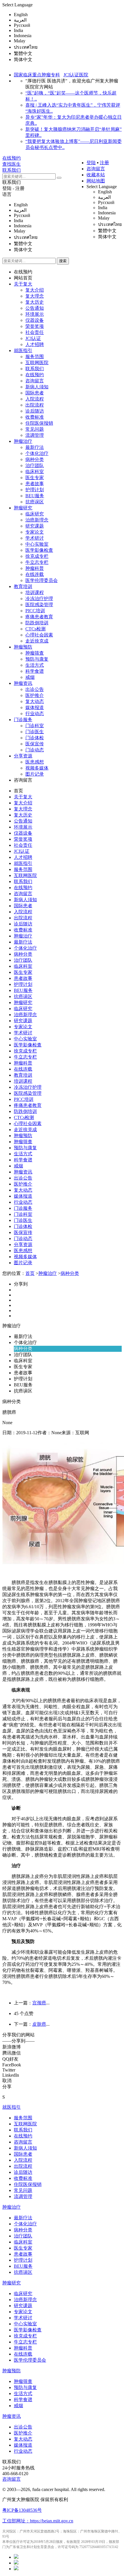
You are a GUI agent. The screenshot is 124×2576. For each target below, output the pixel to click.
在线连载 (35, 574)
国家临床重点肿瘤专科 (37, 75)
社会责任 (35, 332)
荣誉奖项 (35, 326)
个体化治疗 (37, 453)
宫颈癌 (39, 2003)
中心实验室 (37, 544)
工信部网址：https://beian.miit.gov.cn (38, 2521)
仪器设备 (35, 320)
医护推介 (35, 695)
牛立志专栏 (37, 562)
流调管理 (35, 435)
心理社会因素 (39, 635)
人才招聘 (35, 344)
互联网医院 (37, 363)
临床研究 (35, 514)
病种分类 (35, 459)
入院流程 (35, 399)
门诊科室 (35, 726)
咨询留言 (96, 169)
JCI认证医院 (76, 75)
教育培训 (23, 586)
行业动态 (35, 714)
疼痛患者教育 (39, 617)
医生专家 (35, 478)
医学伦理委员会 (42, 580)
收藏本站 (96, 175)
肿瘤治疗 (23, 441)
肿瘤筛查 (35, 653)
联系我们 (12, 182)
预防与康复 (37, 659)
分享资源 (23, 756)
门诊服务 (23, 720)
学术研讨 (35, 538)
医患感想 (35, 762)
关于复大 (23, 284)
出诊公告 (35, 689)
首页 (18, 791)
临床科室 (35, 471)
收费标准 (35, 417)
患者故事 (35, 484)
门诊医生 (35, 732)
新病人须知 (37, 387)
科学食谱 (35, 671)
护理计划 (35, 490)
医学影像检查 (39, 550)
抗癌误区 (35, 502)
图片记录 (35, 774)
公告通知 (35, 308)
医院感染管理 (39, 605)
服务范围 (35, 357)
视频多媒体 (37, 768)
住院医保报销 (39, 423)
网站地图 (96, 181)
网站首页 (23, 278)
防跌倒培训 (37, 623)
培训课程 (35, 593)
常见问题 (35, 429)
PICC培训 (35, 611)
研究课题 (35, 526)
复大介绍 (35, 290)
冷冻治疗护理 (39, 599)
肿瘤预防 (23, 647)
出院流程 (35, 405)
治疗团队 (35, 465)
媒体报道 (35, 707)
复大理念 (35, 296)
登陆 (91, 163)
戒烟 (30, 677)
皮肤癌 (39, 2024)
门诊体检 (35, 738)
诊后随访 (35, 411)
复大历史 (35, 302)
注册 (104, 163)
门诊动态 (35, 750)
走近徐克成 (37, 641)
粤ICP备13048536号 (22, 2510)
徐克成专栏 (37, 556)
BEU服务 (35, 496)
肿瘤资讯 (23, 683)
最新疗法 (35, 447)
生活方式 (35, 665)
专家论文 (35, 532)
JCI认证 (33, 338)
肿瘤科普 (35, 568)
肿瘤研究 (23, 508)
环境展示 (35, 314)
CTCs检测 (35, 629)
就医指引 (23, 350)
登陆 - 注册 (13, 188)
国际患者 (35, 393)
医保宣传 (35, 744)
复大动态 (35, 701)
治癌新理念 (37, 520)
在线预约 (23, 272)
